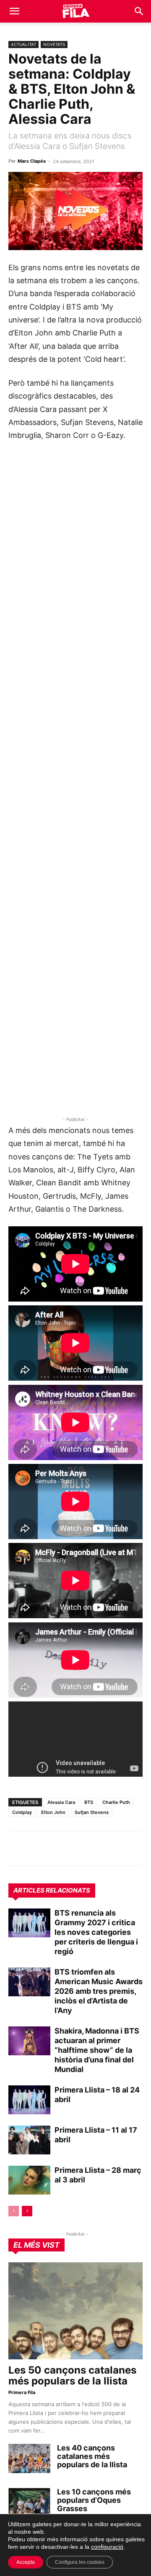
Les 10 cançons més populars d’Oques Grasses (94, 2500)
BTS (89, 1802)
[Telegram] (36, 1848)
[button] (14, 11)
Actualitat (23, 44)
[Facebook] (75, 1848)
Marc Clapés (32, 161)
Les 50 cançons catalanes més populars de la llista (72, 2375)
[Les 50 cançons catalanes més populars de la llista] (75, 2311)
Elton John (53, 1812)
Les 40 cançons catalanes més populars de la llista (92, 2456)
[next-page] (27, 2211)
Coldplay (22, 1812)
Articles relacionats (52, 1890)
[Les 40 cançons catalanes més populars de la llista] (29, 2458)
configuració (107, 2547)
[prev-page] (14, 2211)
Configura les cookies (80, 2562)
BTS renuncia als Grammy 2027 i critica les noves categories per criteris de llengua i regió (96, 1932)
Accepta (26, 2562)
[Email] (94, 1848)
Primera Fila (22, 2392)
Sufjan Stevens (92, 1812)
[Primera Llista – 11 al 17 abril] (29, 2140)
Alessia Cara (61, 1802)
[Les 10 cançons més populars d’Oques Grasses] (29, 2502)
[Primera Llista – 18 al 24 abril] (29, 2100)
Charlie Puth (116, 1802)
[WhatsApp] (17, 1848)
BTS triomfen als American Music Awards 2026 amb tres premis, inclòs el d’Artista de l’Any (99, 1991)
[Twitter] (55, 1848)
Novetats (54, 44)
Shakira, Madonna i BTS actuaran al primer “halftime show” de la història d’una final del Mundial (97, 2050)
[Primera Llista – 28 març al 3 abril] (29, 2180)
